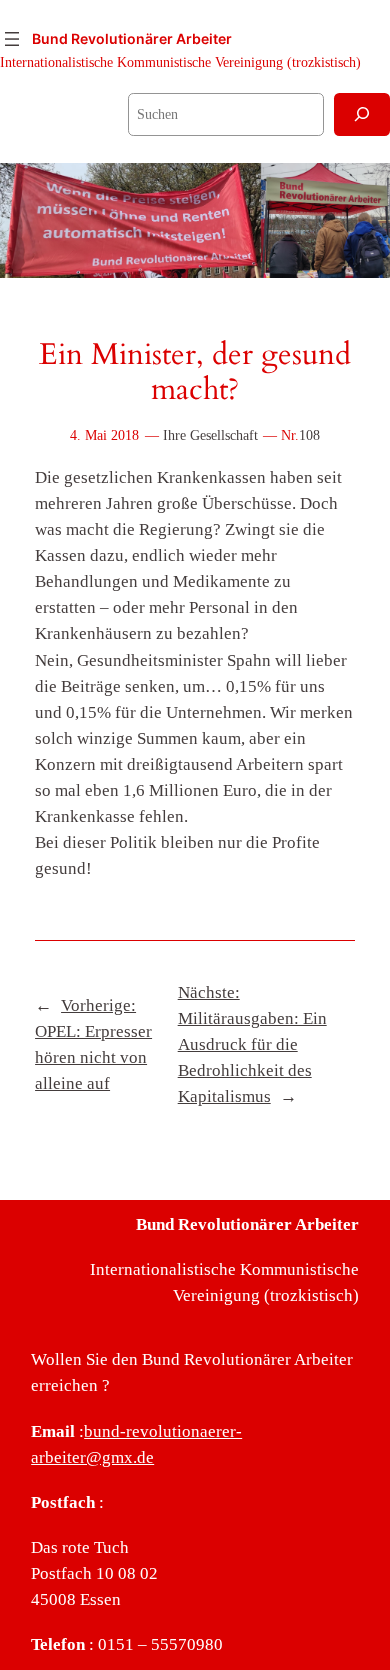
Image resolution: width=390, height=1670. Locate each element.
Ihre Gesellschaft (210, 435)
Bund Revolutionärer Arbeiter (132, 38)
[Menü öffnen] (12, 39)
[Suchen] (362, 114)
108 (309, 435)
